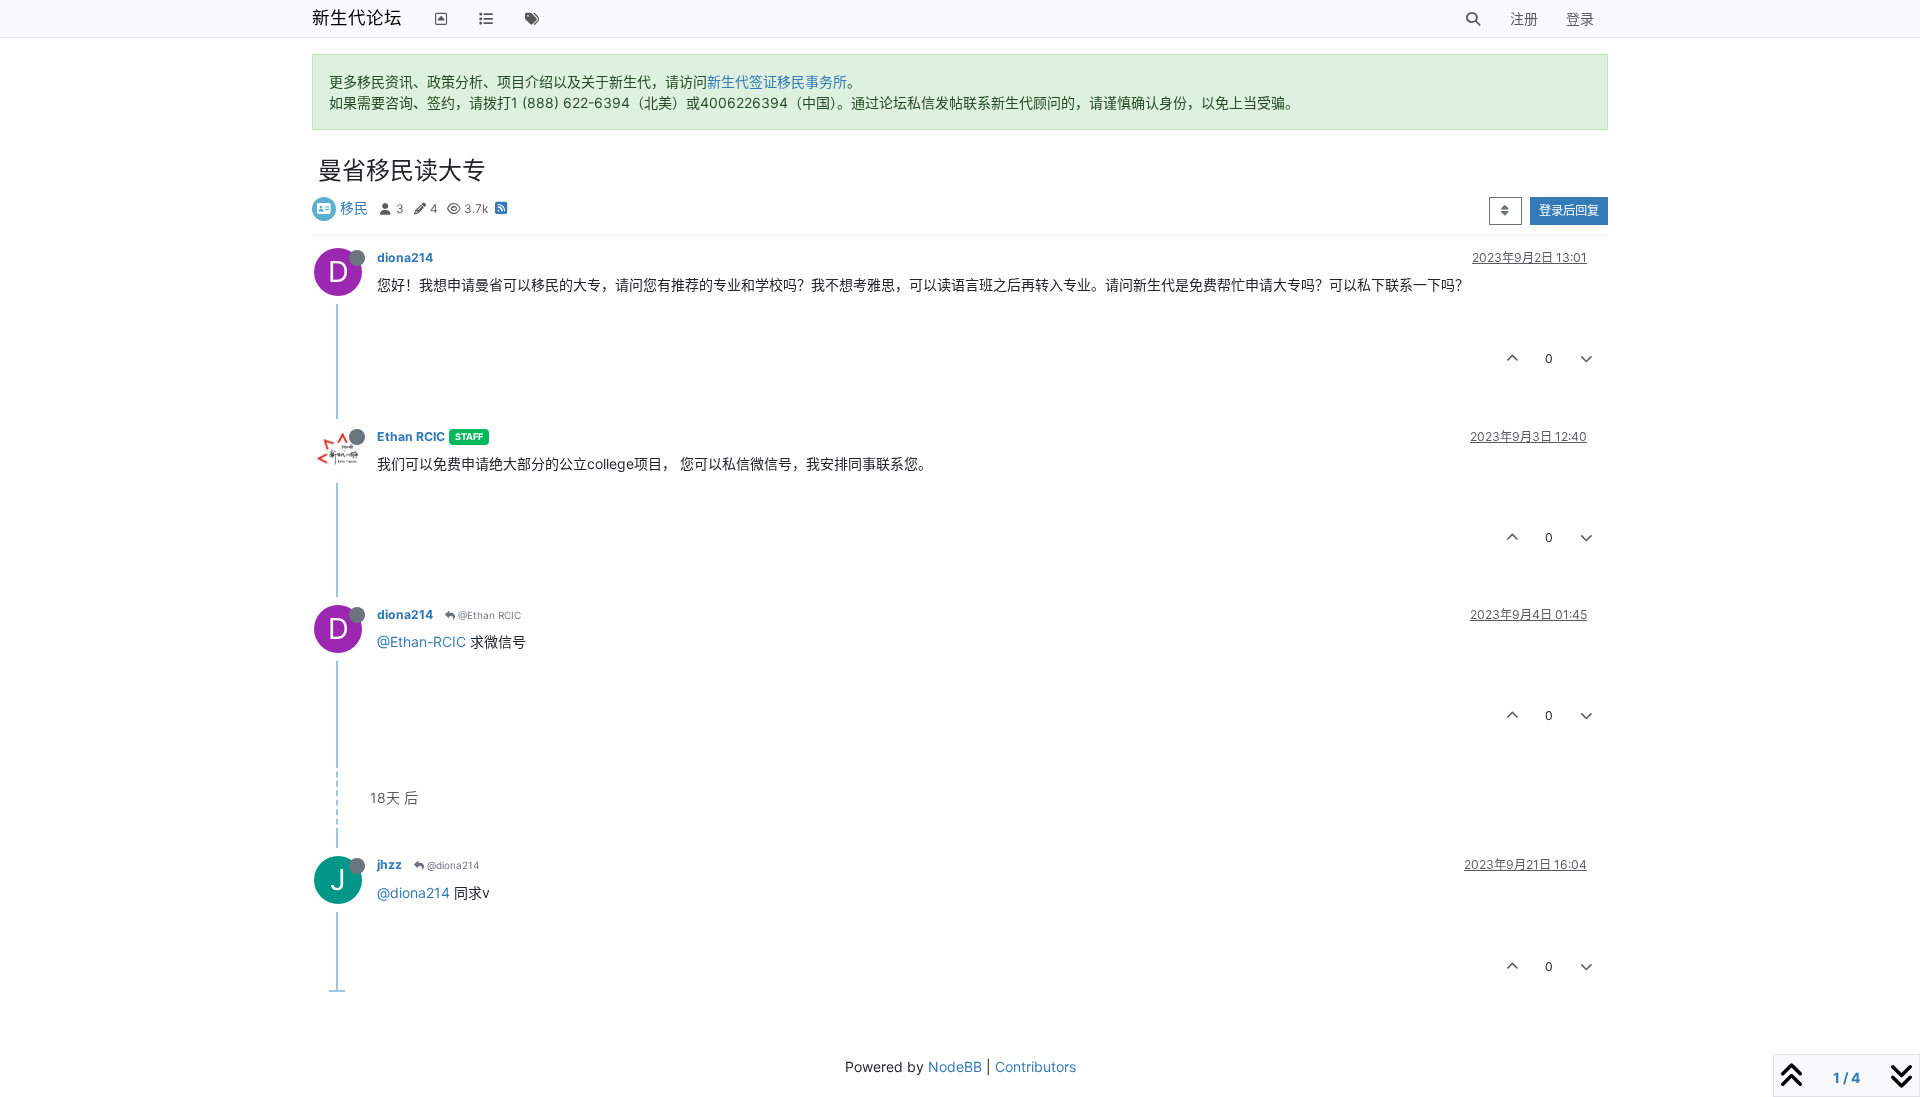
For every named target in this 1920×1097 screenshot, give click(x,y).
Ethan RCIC (411, 436)
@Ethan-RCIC (421, 641)
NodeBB (955, 1066)
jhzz (389, 864)
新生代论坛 (357, 17)
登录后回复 (1569, 210)
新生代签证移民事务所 (777, 81)
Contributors (1035, 1066)
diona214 (405, 257)
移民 (354, 207)
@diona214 (451, 865)
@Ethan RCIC (488, 615)
